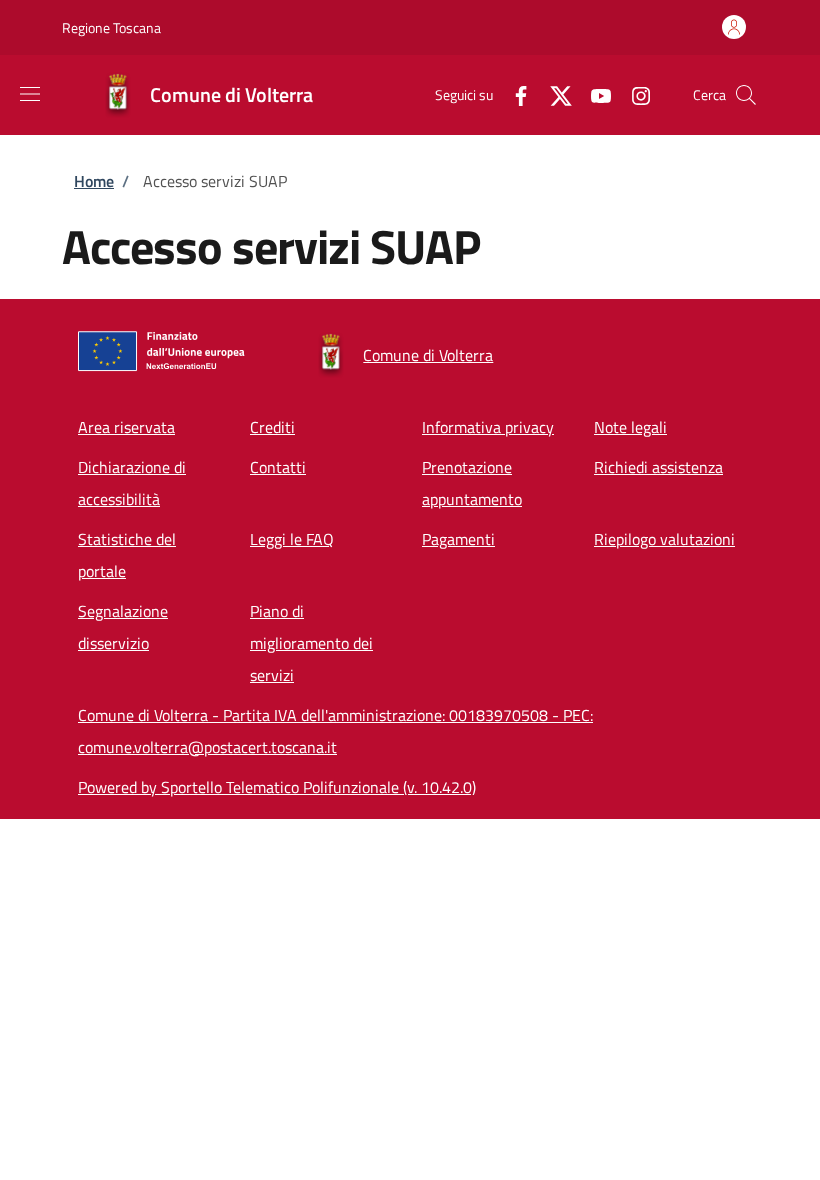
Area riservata (126, 427)
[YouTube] (593, 94)
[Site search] (746, 95)
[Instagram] (633, 94)
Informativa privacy (488, 427)
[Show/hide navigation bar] (30, 94)
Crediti (272, 427)
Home (94, 181)
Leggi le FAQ (292, 539)
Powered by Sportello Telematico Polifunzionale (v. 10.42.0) (277, 787)
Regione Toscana (111, 27)
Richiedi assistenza (658, 467)
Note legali (630, 427)
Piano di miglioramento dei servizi (311, 643)
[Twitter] (553, 94)
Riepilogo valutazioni (664, 539)
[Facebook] (513, 94)
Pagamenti (458, 539)
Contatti (278, 467)
